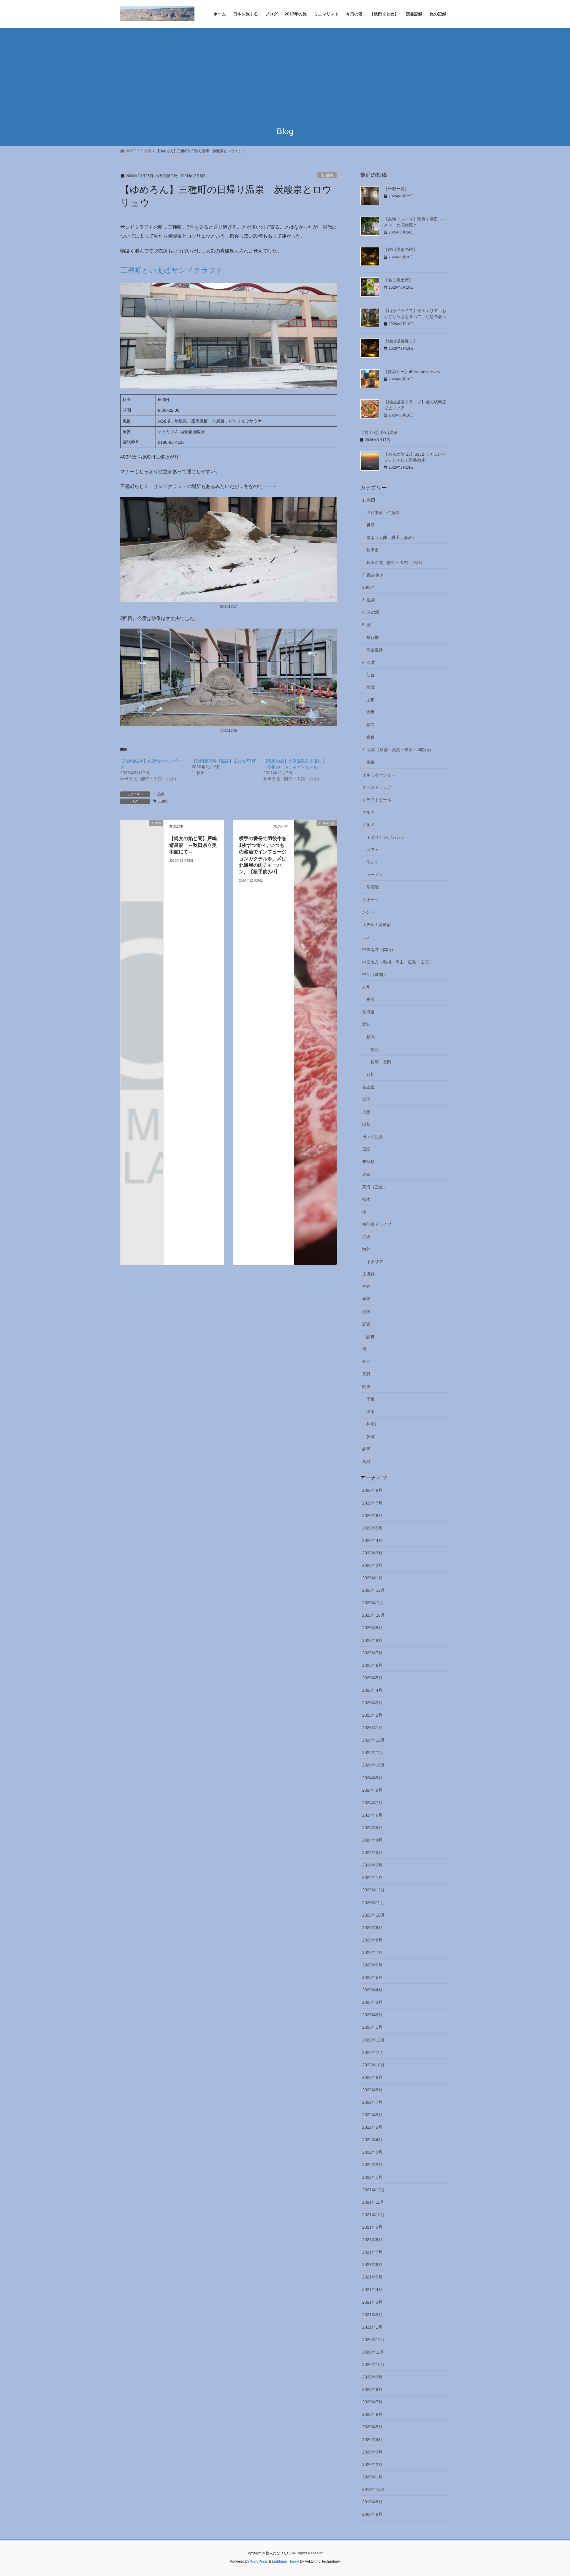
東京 (366, 1174)
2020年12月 (373, 2340)
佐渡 (375, 1050)
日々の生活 (373, 1137)
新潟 (370, 1037)
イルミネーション (379, 775)
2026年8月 (372, 1490)
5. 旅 (367, 625)
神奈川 (373, 1424)
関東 (366, 1386)
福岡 (370, 999)
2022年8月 (372, 2090)
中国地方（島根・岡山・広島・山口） (398, 962)
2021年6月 (372, 2265)
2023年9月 (372, 1928)
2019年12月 (373, 2489)
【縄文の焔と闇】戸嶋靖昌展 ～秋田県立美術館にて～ (193, 845)
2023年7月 (372, 1952)
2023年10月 (373, 1915)
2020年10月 (373, 2364)
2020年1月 (372, 2477)
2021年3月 (372, 2302)
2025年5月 (372, 1678)
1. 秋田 (369, 500)
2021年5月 (372, 2277)
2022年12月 (373, 2040)
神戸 (366, 1287)
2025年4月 (372, 1690)
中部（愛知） (375, 974)
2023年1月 (372, 2027)
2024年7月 (372, 1803)
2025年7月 (372, 1653)
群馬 (366, 1312)
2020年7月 (372, 2402)
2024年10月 (373, 1765)
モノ (366, 937)
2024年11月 (373, 1753)
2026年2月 (372, 1565)
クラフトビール (377, 800)
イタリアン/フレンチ (386, 837)
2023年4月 (372, 1990)
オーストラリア (377, 787)
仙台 (370, 675)
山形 (370, 700)
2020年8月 (372, 2389)
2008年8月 (372, 2514)
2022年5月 (372, 2127)
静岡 (366, 1449)
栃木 (366, 1199)
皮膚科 (368, 1274)
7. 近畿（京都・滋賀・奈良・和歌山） (398, 750)
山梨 (366, 1124)
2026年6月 (372, 1516)
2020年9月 (372, 2377)
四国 (366, 1099)
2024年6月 (372, 1815)
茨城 (370, 1437)
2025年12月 (373, 1590)
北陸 (366, 1024)
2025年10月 (373, 1615)
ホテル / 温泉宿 (376, 925)
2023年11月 (373, 1903)
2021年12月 (373, 2190)
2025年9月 (372, 1628)
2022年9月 (372, 2077)
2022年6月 (372, 2115)
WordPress (259, 2561)
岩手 (370, 712)
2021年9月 (372, 2227)
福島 (370, 725)
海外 (366, 1249)
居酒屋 (373, 887)
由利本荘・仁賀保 (383, 513)
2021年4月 (372, 2289)
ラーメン (375, 874)
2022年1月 (372, 2177)
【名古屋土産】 (398, 280)
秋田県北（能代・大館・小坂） (395, 562)
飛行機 (373, 637)
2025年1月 (372, 1728)
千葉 (370, 1399)
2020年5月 (372, 2427)
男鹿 (370, 525)
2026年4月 (372, 1540)
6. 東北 (369, 662)
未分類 (368, 1162)
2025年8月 (372, 1640)
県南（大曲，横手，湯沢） (391, 538)
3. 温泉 (327, 175)
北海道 (368, 1012)
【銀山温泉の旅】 (400, 249)
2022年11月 (373, 2052)
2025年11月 (373, 1603)
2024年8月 (372, 1790)
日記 (366, 1149)
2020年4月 (372, 2440)
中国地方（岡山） (379, 950)
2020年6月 (372, 2414)
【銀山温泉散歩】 (400, 341)
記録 (366, 1324)
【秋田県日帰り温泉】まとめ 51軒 (224, 761)
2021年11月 (373, 2202)
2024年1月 (372, 1877)
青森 (370, 737)
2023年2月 (372, 2015)
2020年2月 (372, 2464)
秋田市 (373, 550)
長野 (366, 1374)
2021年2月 (372, 2315)
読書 (370, 1337)
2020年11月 (373, 2352)
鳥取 (366, 1462)
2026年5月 (372, 1528)
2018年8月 (372, 2502)
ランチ (373, 862)
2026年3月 (372, 1553)
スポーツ (370, 900)
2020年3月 (372, 2452)
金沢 (366, 1362)
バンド (368, 912)
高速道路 (375, 650)
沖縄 (366, 1237)
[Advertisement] (285, 72)
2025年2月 (372, 1715)
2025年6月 (372, 1665)
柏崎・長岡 (381, 1062)
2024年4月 (372, 1840)
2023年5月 (372, 1977)
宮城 (370, 687)
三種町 (164, 801)
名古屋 (368, 1087)
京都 (370, 762)
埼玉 (370, 1411)
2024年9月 (372, 1778)
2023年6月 (372, 1965)
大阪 (366, 1112)
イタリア (375, 1262)
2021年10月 (373, 2215)
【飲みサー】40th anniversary (412, 372)
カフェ (373, 850)
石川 (370, 1074)
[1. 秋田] (142, 833)
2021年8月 (372, 2240)
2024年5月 (372, 1828)
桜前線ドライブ (377, 1224)
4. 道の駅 (371, 612)
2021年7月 (372, 2252)
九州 (366, 987)
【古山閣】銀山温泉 (379, 432)
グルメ (368, 825)
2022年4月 (372, 2140)
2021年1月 (372, 2327)
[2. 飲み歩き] (315, 1042)
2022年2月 (372, 2165)
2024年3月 (372, 1853)
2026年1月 (372, 1578)
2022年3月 (372, 2152)
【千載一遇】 (396, 189)
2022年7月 (372, 2102)
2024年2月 (372, 1865)
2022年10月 (373, 2065)
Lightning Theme (286, 2561)
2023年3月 (372, 2002)
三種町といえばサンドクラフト (172, 270)
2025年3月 (372, 1703)
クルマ (368, 812)
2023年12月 (373, 1890)
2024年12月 (373, 1740)
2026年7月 (372, 1503)
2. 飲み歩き (373, 575)
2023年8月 (372, 1940)
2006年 (369, 587)
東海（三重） (375, 1187)
